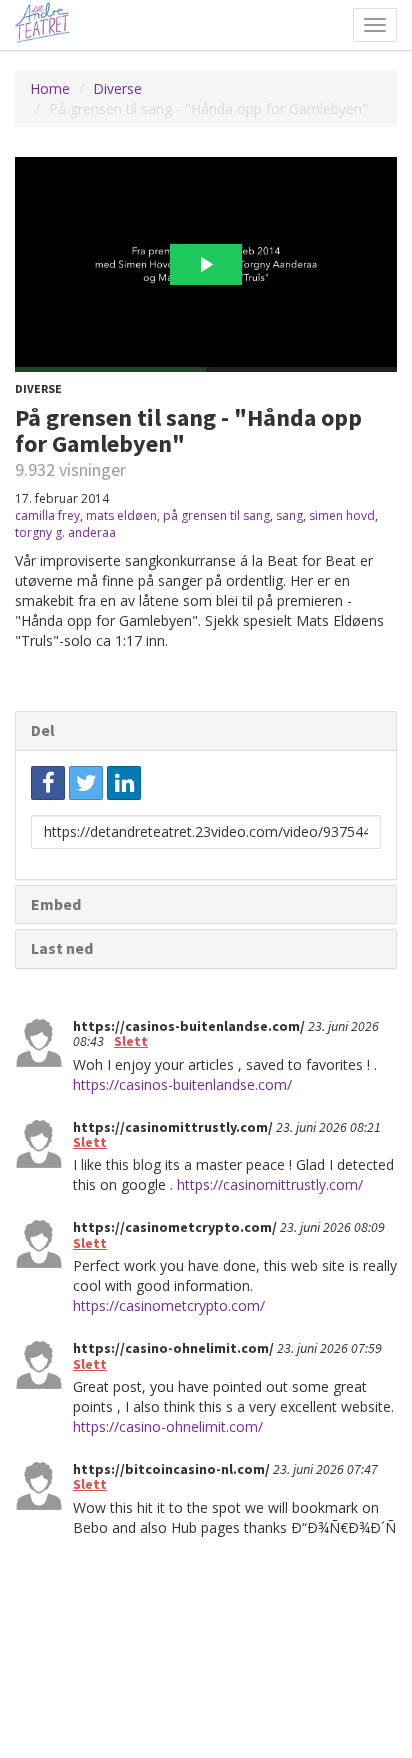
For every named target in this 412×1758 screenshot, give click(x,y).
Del (43, 730)
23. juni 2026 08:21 (328, 1127)
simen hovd (342, 515)
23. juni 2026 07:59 (329, 1348)
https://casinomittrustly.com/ (270, 1184)
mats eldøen (121, 515)
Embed (56, 904)
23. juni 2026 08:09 (332, 1227)
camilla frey (47, 515)
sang (289, 515)
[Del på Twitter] (86, 783)
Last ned (62, 948)
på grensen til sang (216, 515)
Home (50, 88)
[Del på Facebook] (48, 783)
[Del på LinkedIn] (124, 783)
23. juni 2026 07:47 (325, 1469)
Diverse (117, 88)
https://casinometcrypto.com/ (169, 1305)
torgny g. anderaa (65, 532)
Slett (131, 1041)
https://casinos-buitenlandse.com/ (182, 1084)
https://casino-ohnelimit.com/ (168, 1426)
